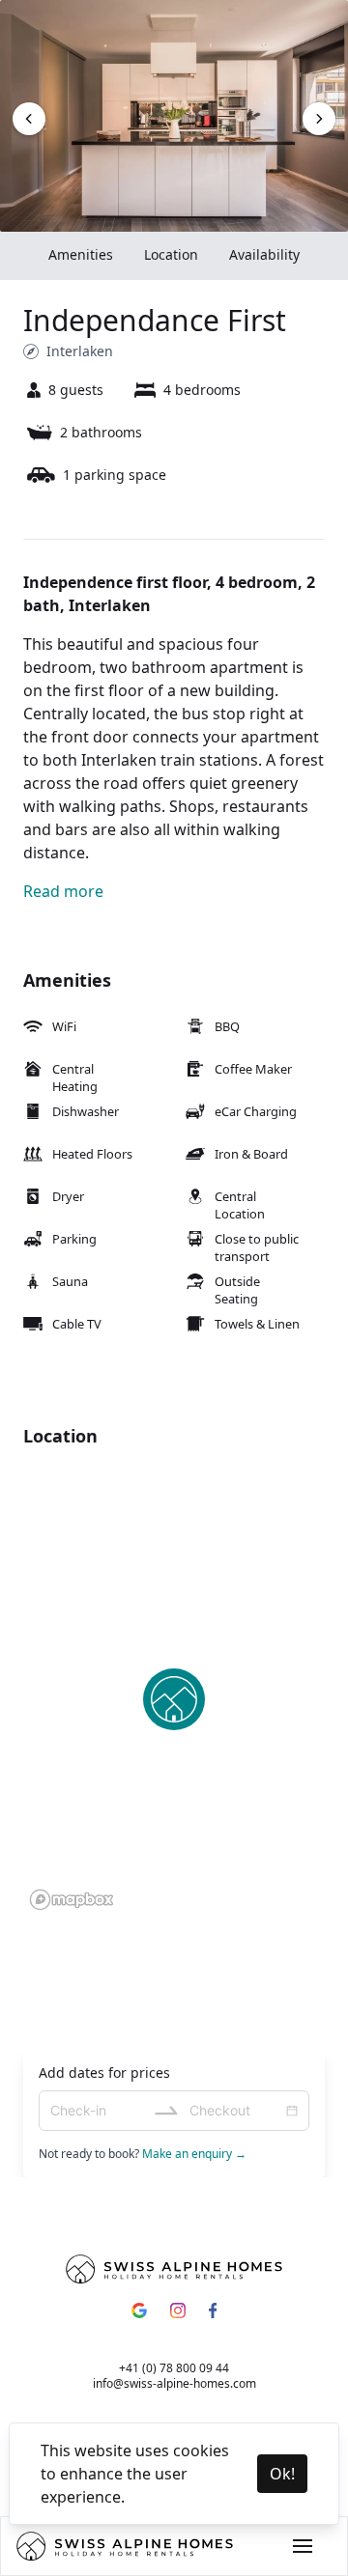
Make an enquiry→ (194, 2154)
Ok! (282, 2474)
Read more (63, 891)
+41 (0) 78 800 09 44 (174, 2368)
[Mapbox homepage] (72, 1900)
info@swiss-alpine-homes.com (174, 2383)
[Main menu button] (303, 2546)
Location (171, 254)
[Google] (139, 2310)
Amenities (81, 254)
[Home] (125, 2546)
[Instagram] (178, 2310)
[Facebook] (213, 2310)
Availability (264, 254)
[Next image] (29, 119)
